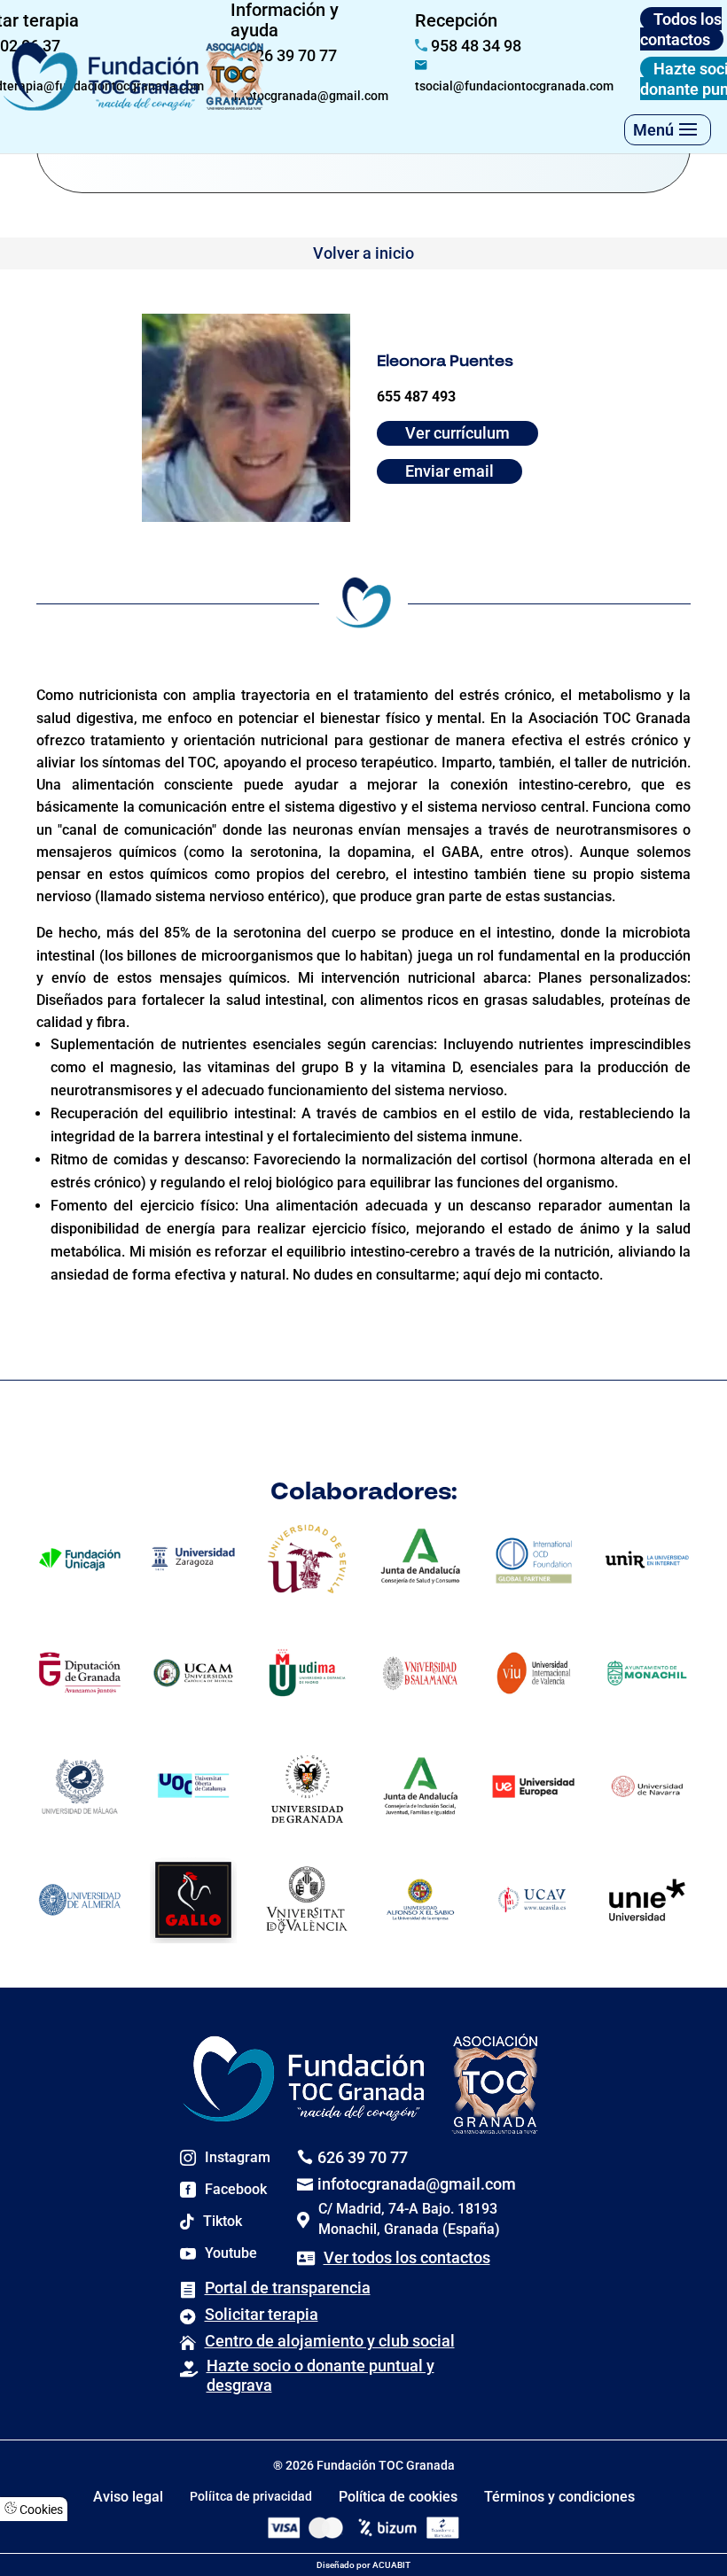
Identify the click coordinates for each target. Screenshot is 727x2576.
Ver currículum (457, 433)
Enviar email (449, 471)
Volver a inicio (363, 253)
